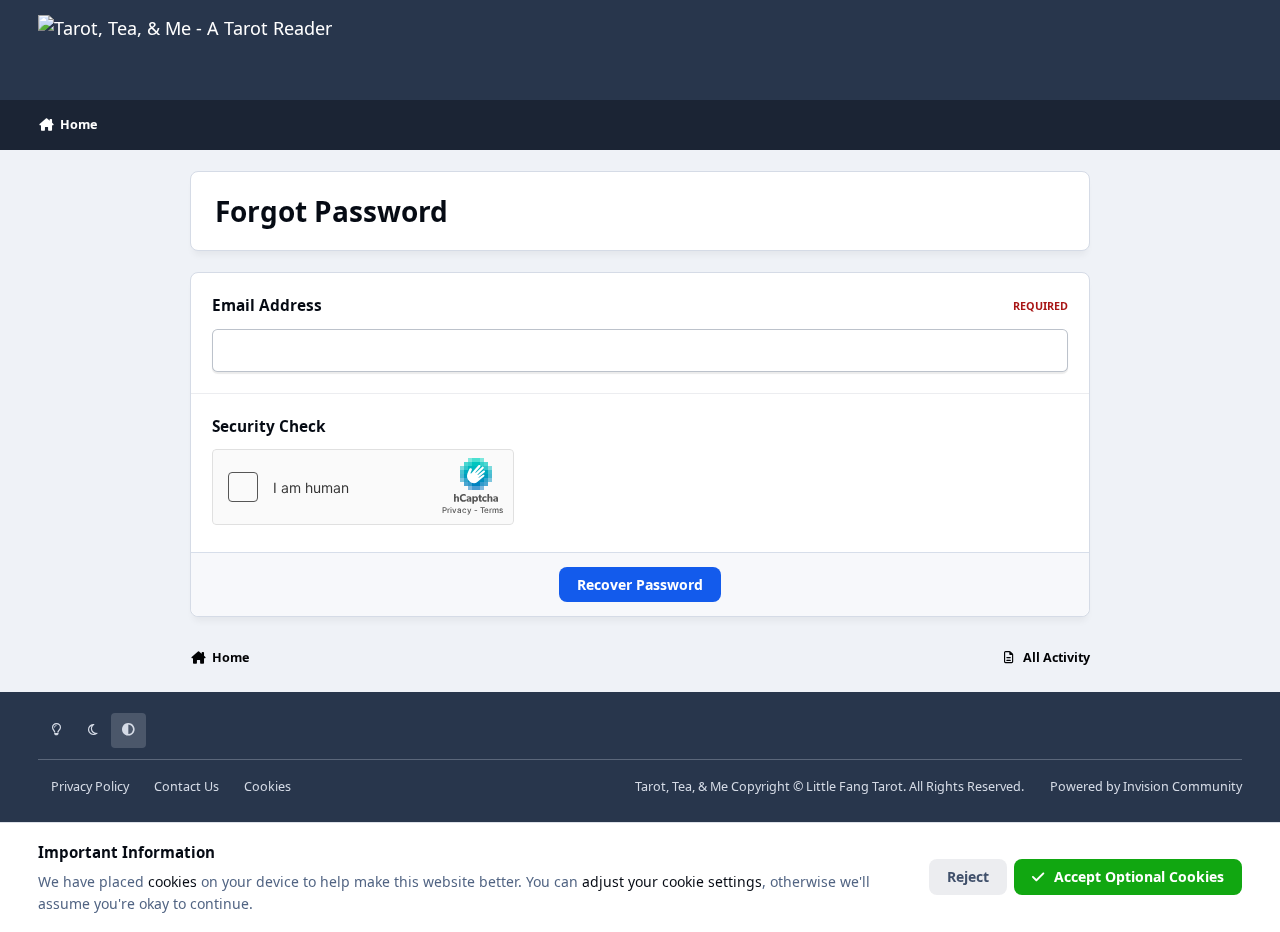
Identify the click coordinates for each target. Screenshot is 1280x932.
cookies (172, 881)
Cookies (267, 786)
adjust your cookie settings (672, 881)
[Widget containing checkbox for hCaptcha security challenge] (363, 487)
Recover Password (640, 584)
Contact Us (186, 786)
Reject (968, 876)
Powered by (1146, 786)
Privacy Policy (90, 786)
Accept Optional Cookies (1139, 876)
